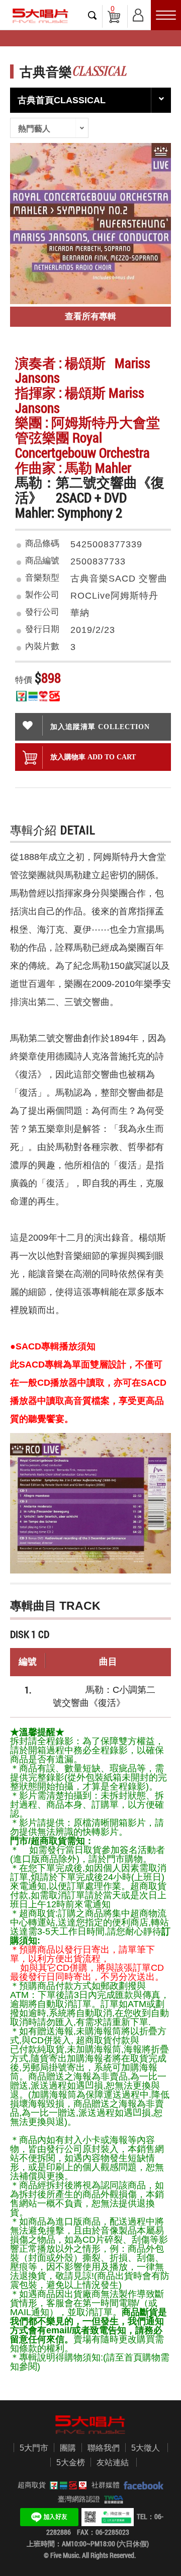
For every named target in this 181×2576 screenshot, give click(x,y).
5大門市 (34, 2448)
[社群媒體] (142, 2485)
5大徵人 (146, 2448)
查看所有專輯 (90, 316)
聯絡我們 (104, 2448)
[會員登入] (138, 13)
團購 (68, 2448)
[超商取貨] (66, 2485)
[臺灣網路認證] (112, 2499)
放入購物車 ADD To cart (93, 757)
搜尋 (93, 15)
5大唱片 (40, 16)
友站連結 (113, 2462)
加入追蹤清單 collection (100, 727)
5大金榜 (71, 2462)
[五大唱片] (90, 2425)
